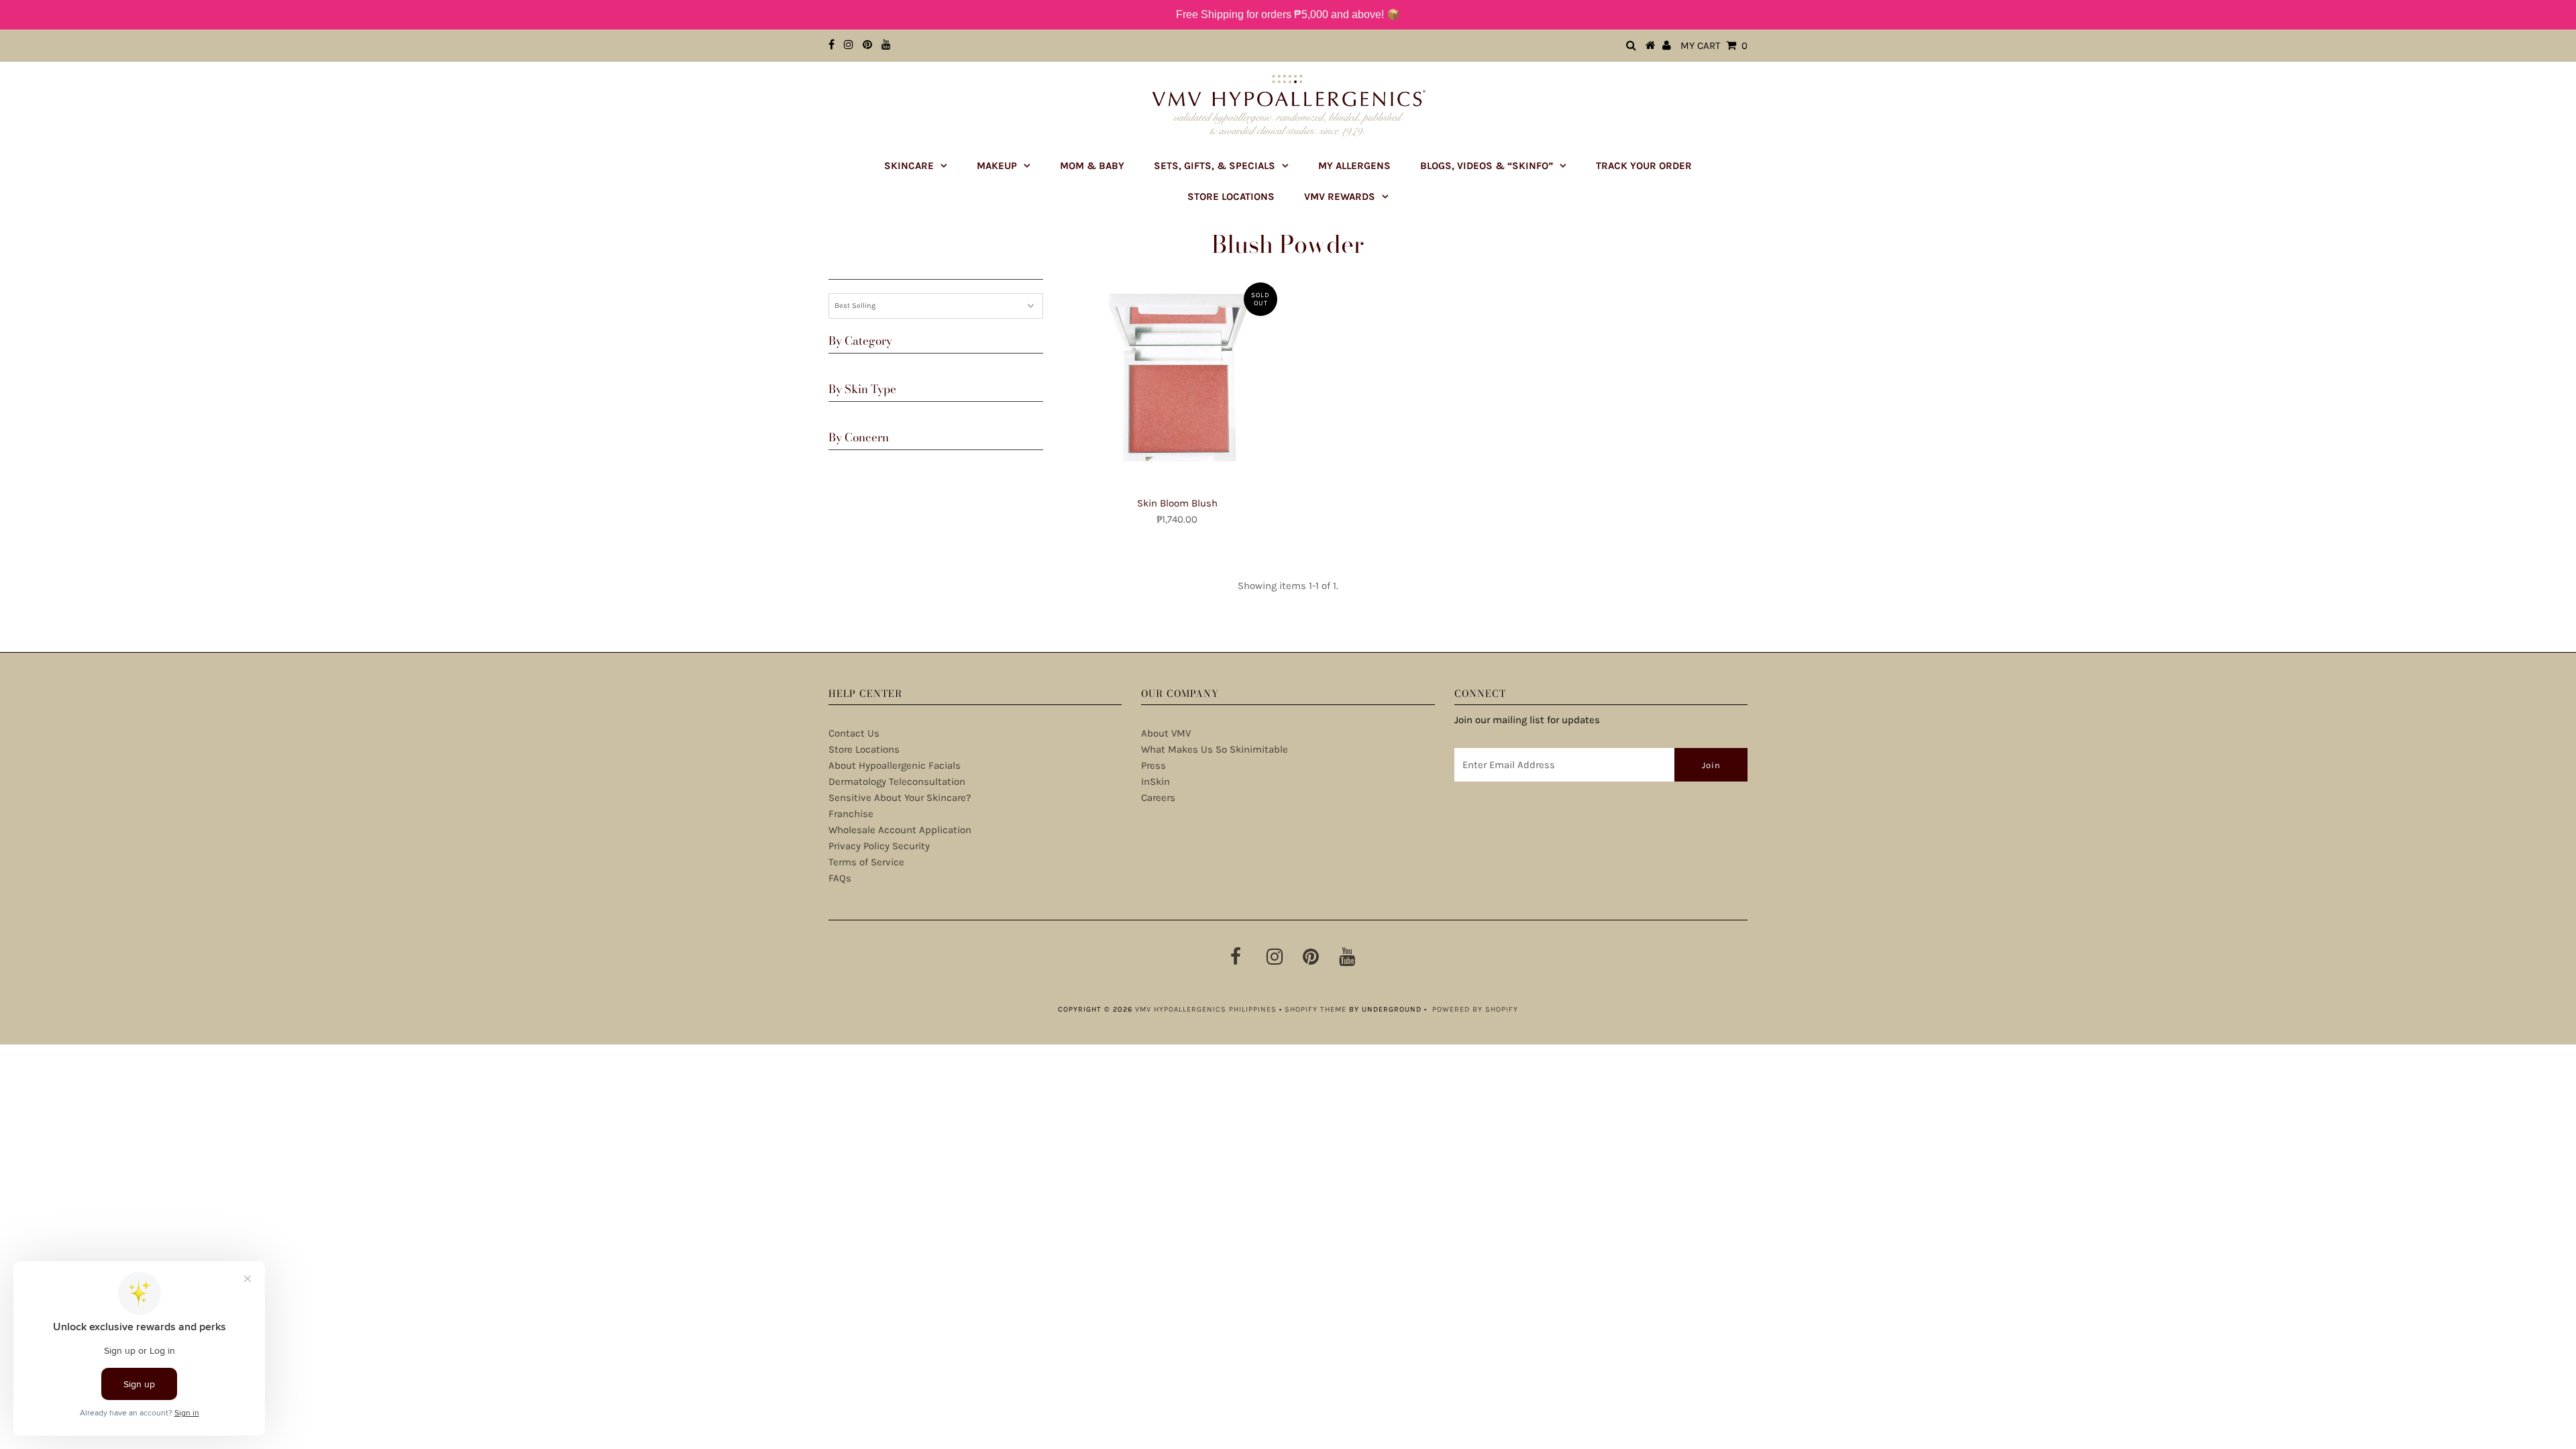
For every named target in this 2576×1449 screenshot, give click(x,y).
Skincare (909, 166)
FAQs (840, 878)
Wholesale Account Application (900, 830)
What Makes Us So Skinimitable (1215, 749)
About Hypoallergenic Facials (895, 765)
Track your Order (1644, 166)
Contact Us (854, 733)
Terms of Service (866, 862)
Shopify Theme (1316, 1009)
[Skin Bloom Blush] (1177, 383)
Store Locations (1231, 197)
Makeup (997, 166)
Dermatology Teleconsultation (897, 782)
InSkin (1156, 782)
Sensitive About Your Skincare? (900, 798)
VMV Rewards (1340, 197)
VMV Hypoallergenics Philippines (1206, 1009)
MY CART (1714, 46)
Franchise (851, 814)
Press (1153, 765)
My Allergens (1354, 166)
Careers (1158, 798)
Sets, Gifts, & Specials (1215, 166)
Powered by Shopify (1475, 1009)
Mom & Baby (1092, 166)
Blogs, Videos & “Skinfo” (1487, 166)
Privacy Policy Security (879, 846)
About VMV (1166, 733)
